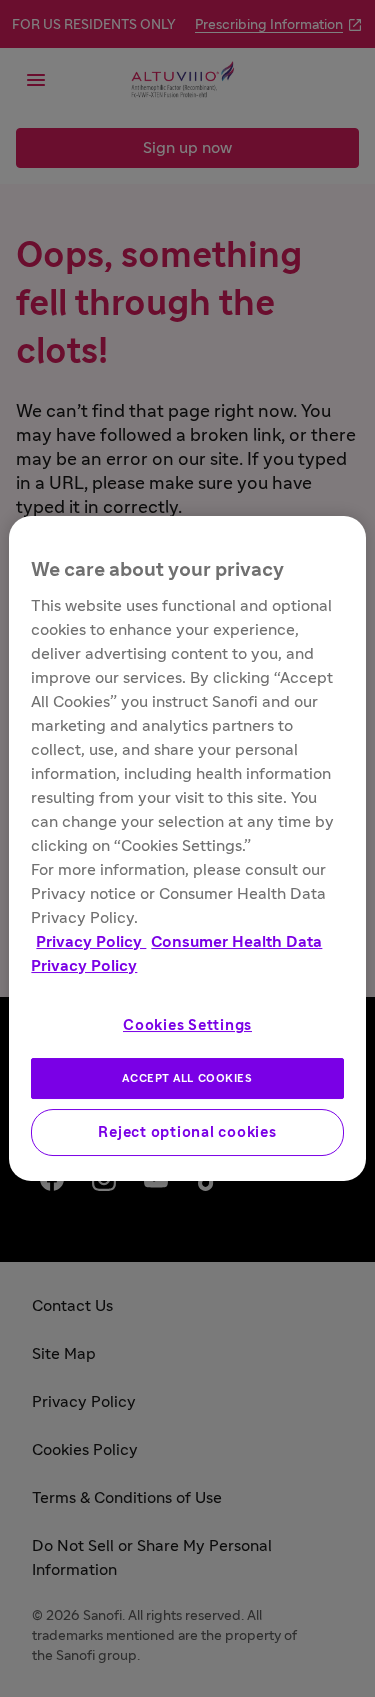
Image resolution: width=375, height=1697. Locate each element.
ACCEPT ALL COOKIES (187, 1078)
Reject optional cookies (187, 1132)
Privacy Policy (91, 942)
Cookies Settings (187, 1025)
